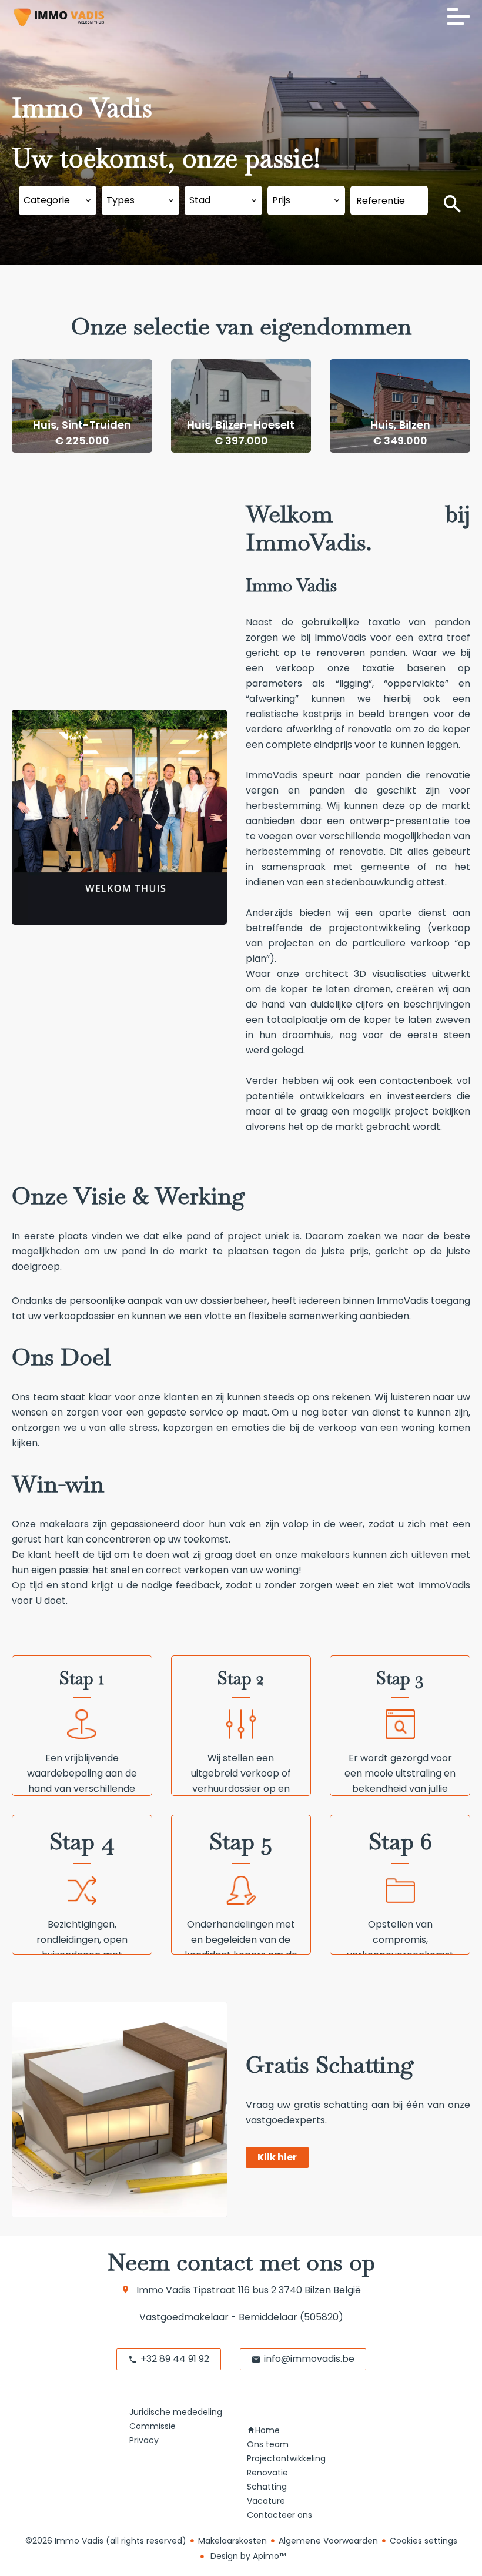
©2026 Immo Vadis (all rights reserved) (106, 2541)
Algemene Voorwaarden (328, 2541)
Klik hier (277, 2157)
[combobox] (58, 200)
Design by (247, 2556)
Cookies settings (424, 2541)
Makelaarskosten (232, 2541)
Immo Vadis (163, 2290)
